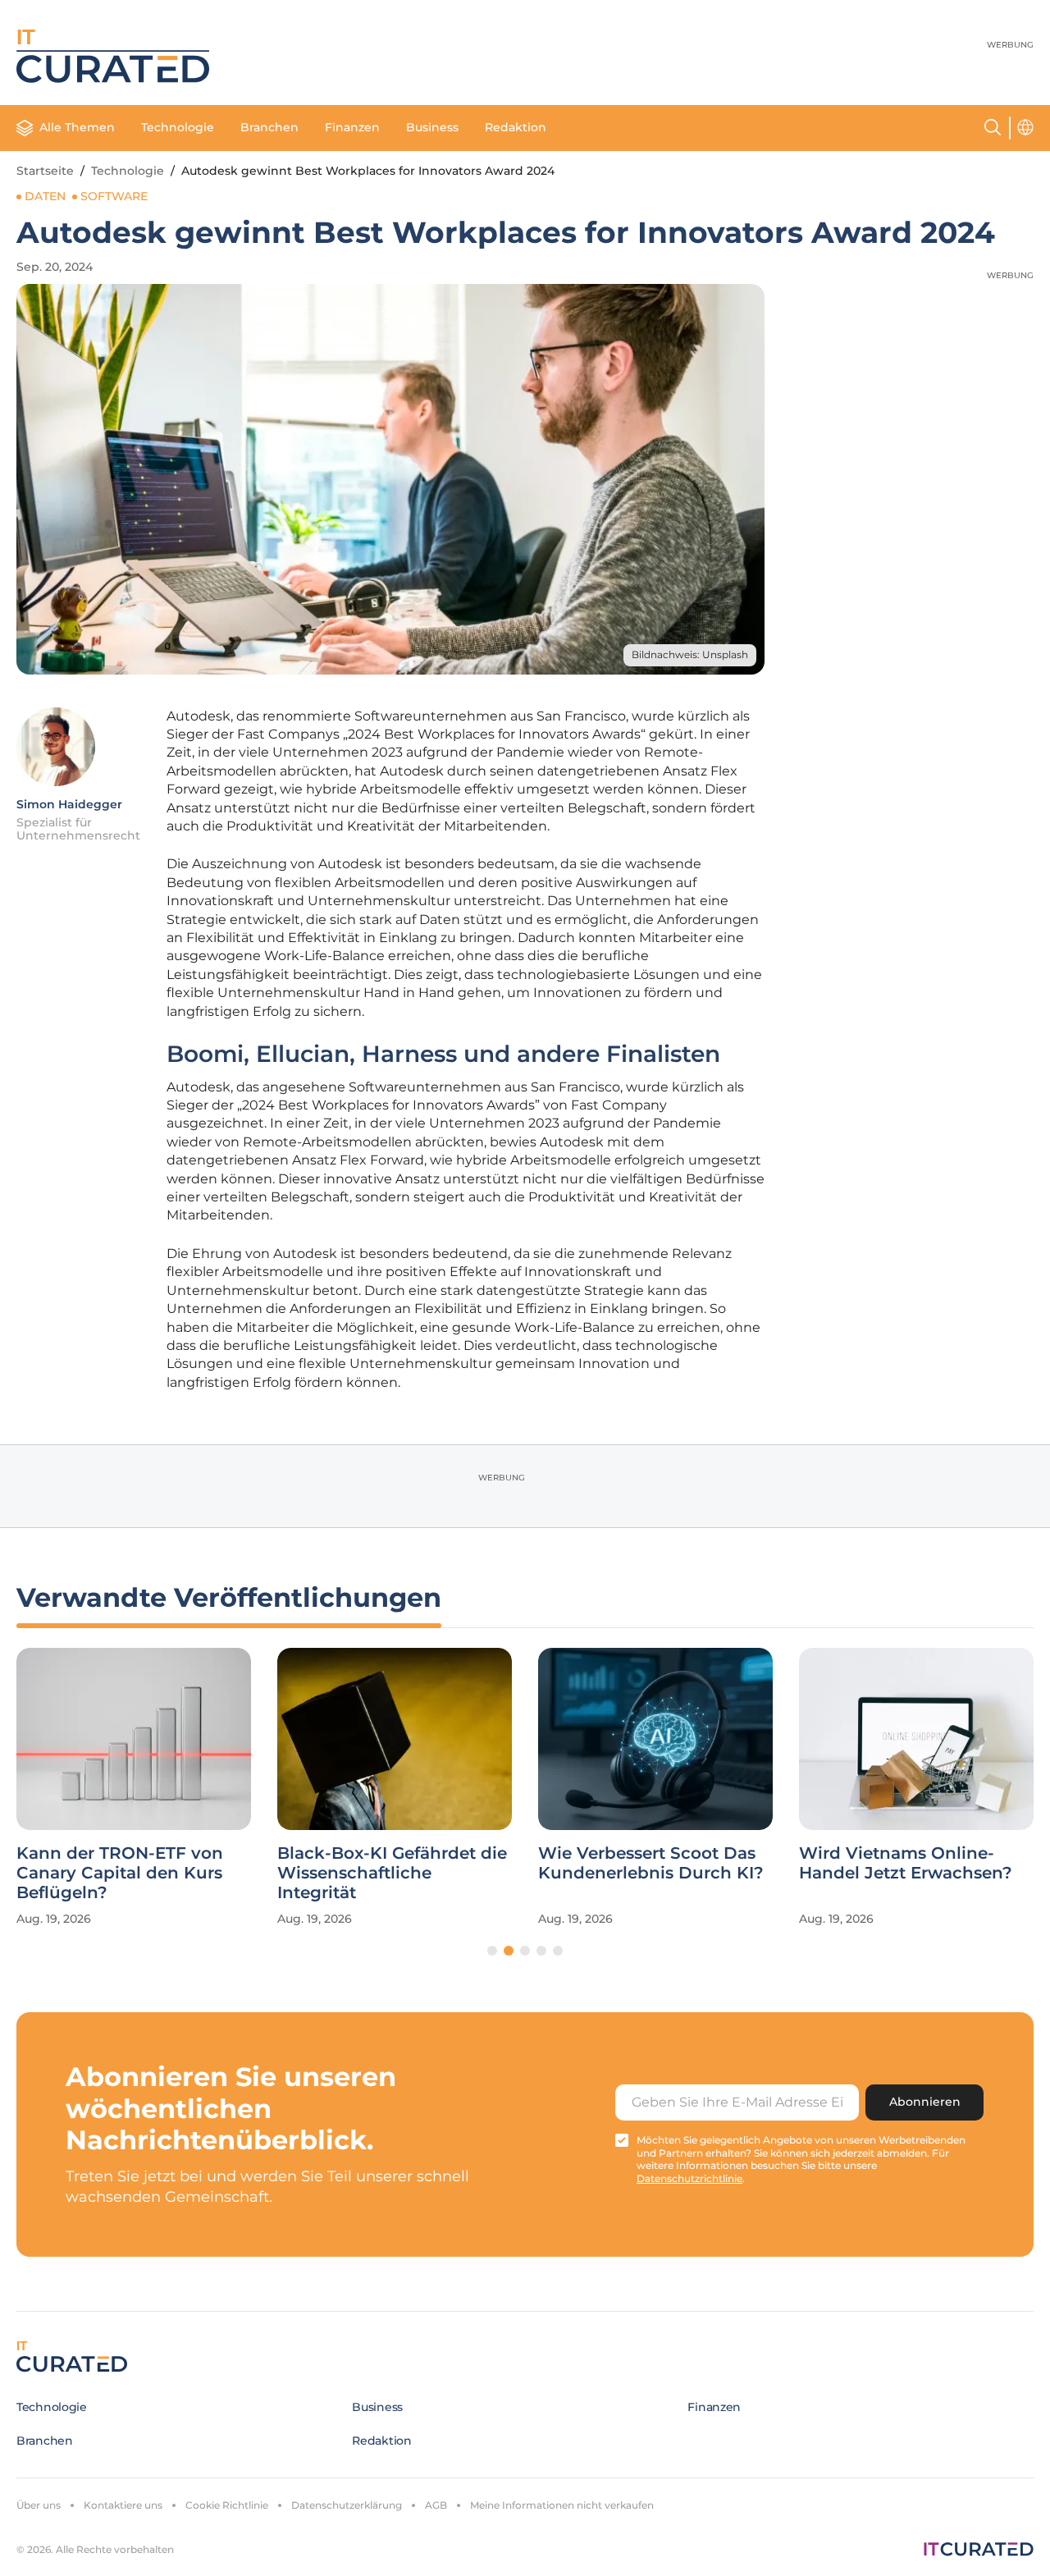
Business (432, 127)
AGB (436, 2505)
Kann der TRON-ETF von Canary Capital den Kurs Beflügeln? (120, 1873)
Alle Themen (77, 127)
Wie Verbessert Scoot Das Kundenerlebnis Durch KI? (651, 1863)
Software (114, 196)
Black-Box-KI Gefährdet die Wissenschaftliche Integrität (392, 1873)
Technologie (178, 127)
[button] (492, 1951)
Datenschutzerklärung (347, 2505)
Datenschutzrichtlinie (689, 2178)
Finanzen (352, 127)
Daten (45, 196)
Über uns (39, 2505)
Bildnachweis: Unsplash (690, 654)
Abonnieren (925, 2102)
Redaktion (516, 127)
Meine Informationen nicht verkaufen (562, 2505)
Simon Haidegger (69, 804)
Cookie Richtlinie (227, 2505)
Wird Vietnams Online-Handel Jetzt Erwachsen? (906, 1863)
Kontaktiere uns (123, 2505)
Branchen (269, 127)
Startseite (45, 171)
